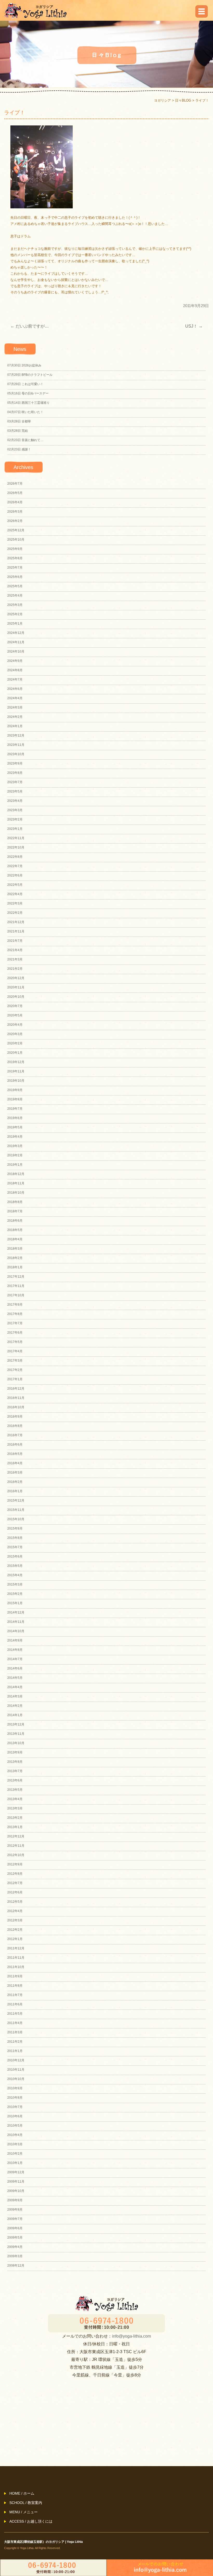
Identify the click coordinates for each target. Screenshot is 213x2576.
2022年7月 (15, 866)
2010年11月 (16, 2070)
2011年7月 (15, 1995)
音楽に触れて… (25, 440)
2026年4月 (15, 502)
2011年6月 (15, 2004)
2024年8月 (15, 670)
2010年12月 (16, 2060)
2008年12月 (16, 2266)
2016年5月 (15, 1454)
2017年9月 (15, 1305)
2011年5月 (15, 2014)
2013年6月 (15, 1780)
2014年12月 (16, 1612)
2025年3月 (15, 605)
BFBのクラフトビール (30, 375)
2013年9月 (15, 1752)
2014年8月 (15, 1650)
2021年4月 (15, 950)
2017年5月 (15, 1342)
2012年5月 (15, 1902)
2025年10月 (16, 540)
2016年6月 (15, 1445)
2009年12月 (16, 2172)
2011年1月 (15, 2051)
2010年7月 (15, 2107)
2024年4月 (15, 698)
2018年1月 (15, 1267)
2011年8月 (15, 1986)
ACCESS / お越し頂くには (31, 2521)
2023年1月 (15, 829)
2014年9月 (15, 1640)
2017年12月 (16, 1277)
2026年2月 (15, 521)
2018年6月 (15, 1221)
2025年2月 (15, 614)
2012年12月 (16, 1836)
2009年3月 (15, 2256)
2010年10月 (16, 2079)
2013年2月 (15, 1818)
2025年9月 (15, 549)
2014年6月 (15, 1668)
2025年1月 (15, 624)
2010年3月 (15, 2144)
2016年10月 (16, 1407)
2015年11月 (16, 1510)
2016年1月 (15, 1491)
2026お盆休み (24, 365)
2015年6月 (15, 1556)
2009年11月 (16, 2182)
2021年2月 (15, 969)
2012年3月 (15, 1920)
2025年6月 (15, 577)
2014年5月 (15, 1678)
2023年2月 (15, 819)
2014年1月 (15, 1715)
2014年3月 (15, 1696)
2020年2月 (15, 1043)
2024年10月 (16, 652)
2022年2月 (15, 913)
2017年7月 (15, 1323)
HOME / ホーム (22, 2493)
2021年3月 (15, 959)
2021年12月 (16, 922)
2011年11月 (16, 1958)
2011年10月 (16, 1967)
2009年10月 (16, 2191)
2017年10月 (16, 1295)
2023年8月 (15, 773)
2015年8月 (15, 1538)
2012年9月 (15, 1864)
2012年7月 (15, 1883)
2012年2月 (15, 1930)
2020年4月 (15, 1025)
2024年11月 (16, 642)
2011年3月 (15, 2032)
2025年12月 (16, 530)
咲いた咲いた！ (25, 412)
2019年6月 (15, 1118)
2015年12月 (16, 1501)
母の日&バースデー (28, 393)
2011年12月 (16, 1948)
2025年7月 (15, 568)
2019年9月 (15, 1090)
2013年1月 (15, 1827)
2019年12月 (16, 1062)
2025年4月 (15, 596)
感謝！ (19, 449)
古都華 (19, 421)
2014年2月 (15, 1706)
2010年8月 (15, 2098)
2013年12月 (16, 1724)
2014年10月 (16, 1631)
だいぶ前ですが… (30, 326)
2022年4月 (15, 894)
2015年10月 (16, 1519)
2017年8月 (15, 1314)
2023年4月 (15, 801)
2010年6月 (15, 2116)
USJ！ (194, 326)
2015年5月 (15, 1566)
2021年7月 (15, 941)
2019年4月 (15, 1137)
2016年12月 (16, 1389)
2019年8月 (15, 1099)
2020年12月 (16, 978)
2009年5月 (15, 2238)
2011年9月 (15, 1976)
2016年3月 (15, 1473)
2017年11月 (16, 1286)
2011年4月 (15, 2023)
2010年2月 (15, 2154)
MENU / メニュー (24, 2512)
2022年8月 (15, 857)
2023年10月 (16, 754)
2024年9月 (15, 661)
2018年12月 (16, 1174)
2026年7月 (15, 484)
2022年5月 (15, 885)
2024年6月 (15, 689)
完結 (18, 431)
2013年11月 (16, 1734)
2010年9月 (15, 2088)
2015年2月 (15, 1594)
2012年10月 (16, 1855)
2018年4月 (15, 1239)
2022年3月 (15, 903)
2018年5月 (15, 1230)
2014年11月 (16, 1622)
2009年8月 (15, 2210)
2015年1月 (15, 1603)
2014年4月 (15, 1687)
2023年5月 (15, 791)
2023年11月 (16, 745)
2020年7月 (15, 1006)
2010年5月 (15, 2126)
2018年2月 (15, 1258)
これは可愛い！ (25, 384)
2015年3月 (15, 1584)
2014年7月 (15, 1659)
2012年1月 (15, 1939)
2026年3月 (15, 512)
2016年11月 (16, 1398)
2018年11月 (16, 1183)
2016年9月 (15, 1417)
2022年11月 (16, 838)
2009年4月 (15, 2247)
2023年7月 (15, 782)
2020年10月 (16, 997)
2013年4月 (15, 1799)
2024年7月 (15, 680)
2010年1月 (15, 2163)
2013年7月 (15, 1771)
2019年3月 (15, 1146)
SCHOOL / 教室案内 (26, 2503)
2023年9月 (15, 763)
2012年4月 (15, 1911)
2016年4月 (15, 1463)
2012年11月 (16, 1846)
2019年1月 (15, 1165)
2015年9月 (15, 1528)
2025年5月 (15, 586)
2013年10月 (16, 1743)
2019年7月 (15, 1109)
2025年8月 (15, 558)
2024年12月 (16, 633)
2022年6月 (15, 875)
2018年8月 (15, 1202)
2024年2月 (15, 717)
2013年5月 (15, 1790)
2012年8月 (15, 1874)
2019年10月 (16, 1081)
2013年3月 (15, 1808)
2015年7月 (15, 1547)
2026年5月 (15, 493)
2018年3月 (15, 1249)
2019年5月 (15, 1127)
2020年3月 (15, 1034)
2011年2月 (15, 2042)
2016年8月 (15, 1426)
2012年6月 (15, 1892)
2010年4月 (15, 2135)
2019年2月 (15, 1155)
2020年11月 (16, 987)
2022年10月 (16, 847)
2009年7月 (15, 2219)
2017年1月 (15, 1379)
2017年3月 (15, 1361)
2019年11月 (16, 1071)
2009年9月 (15, 2200)
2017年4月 (15, 1351)
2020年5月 (15, 1015)
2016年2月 (15, 1482)
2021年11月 (16, 931)
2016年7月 (15, 1435)
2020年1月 (15, 1053)
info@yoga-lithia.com (131, 2336)
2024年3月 (15, 707)
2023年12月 (16, 735)
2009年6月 (15, 2228)
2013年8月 (15, 1762)
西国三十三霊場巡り (28, 403)
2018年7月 (15, 1211)
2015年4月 (15, 1575)
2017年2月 (15, 1370)
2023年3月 (15, 810)
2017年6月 (15, 1333)
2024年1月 (15, 726)
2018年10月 (16, 1193)
